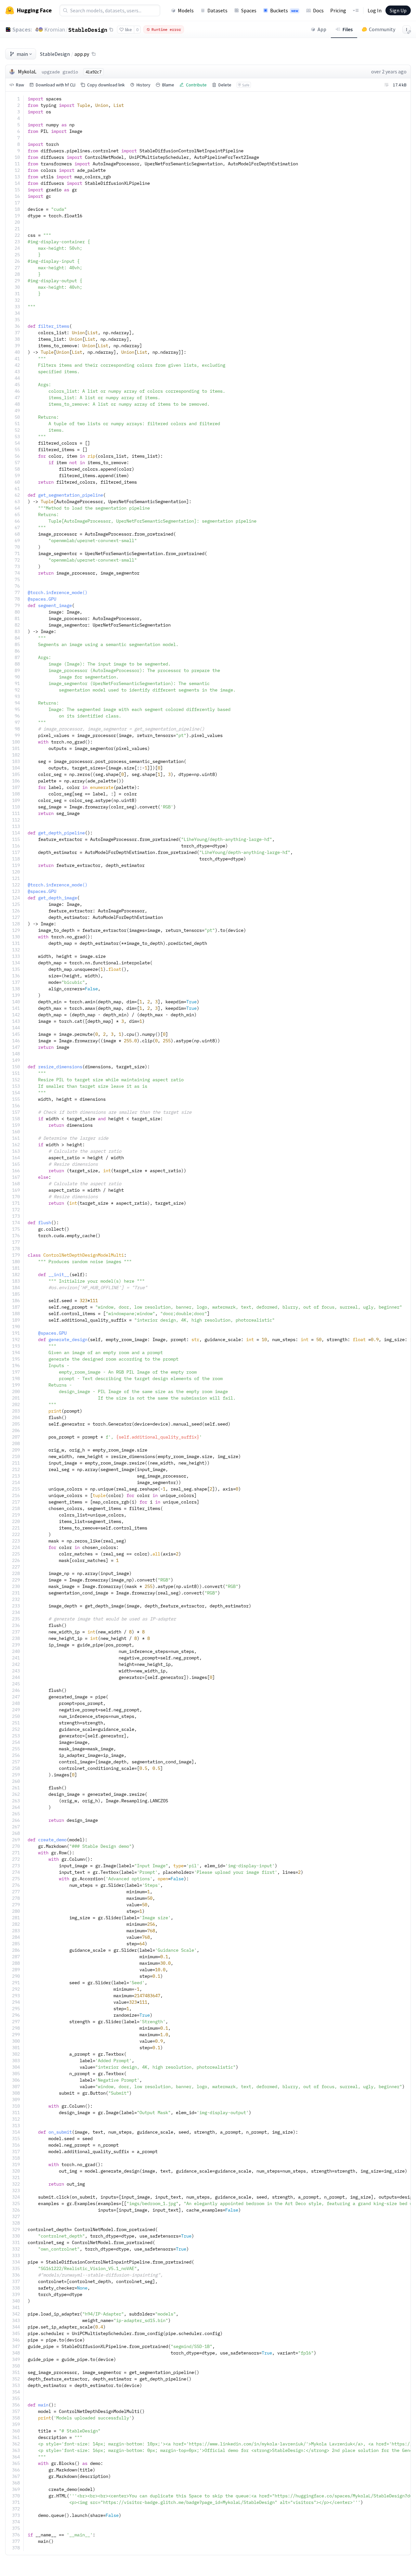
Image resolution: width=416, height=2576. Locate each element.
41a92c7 (93, 72)
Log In (375, 10)
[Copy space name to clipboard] (111, 30)
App (322, 29)
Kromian (55, 29)
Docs (318, 10)
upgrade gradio (60, 72)
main (22, 54)
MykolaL (27, 71)
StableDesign (88, 30)
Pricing (338, 10)
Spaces (249, 10)
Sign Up (398, 10)
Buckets (284, 10)
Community (382, 29)
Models (186, 10)
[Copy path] (94, 54)
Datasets (217, 10)
